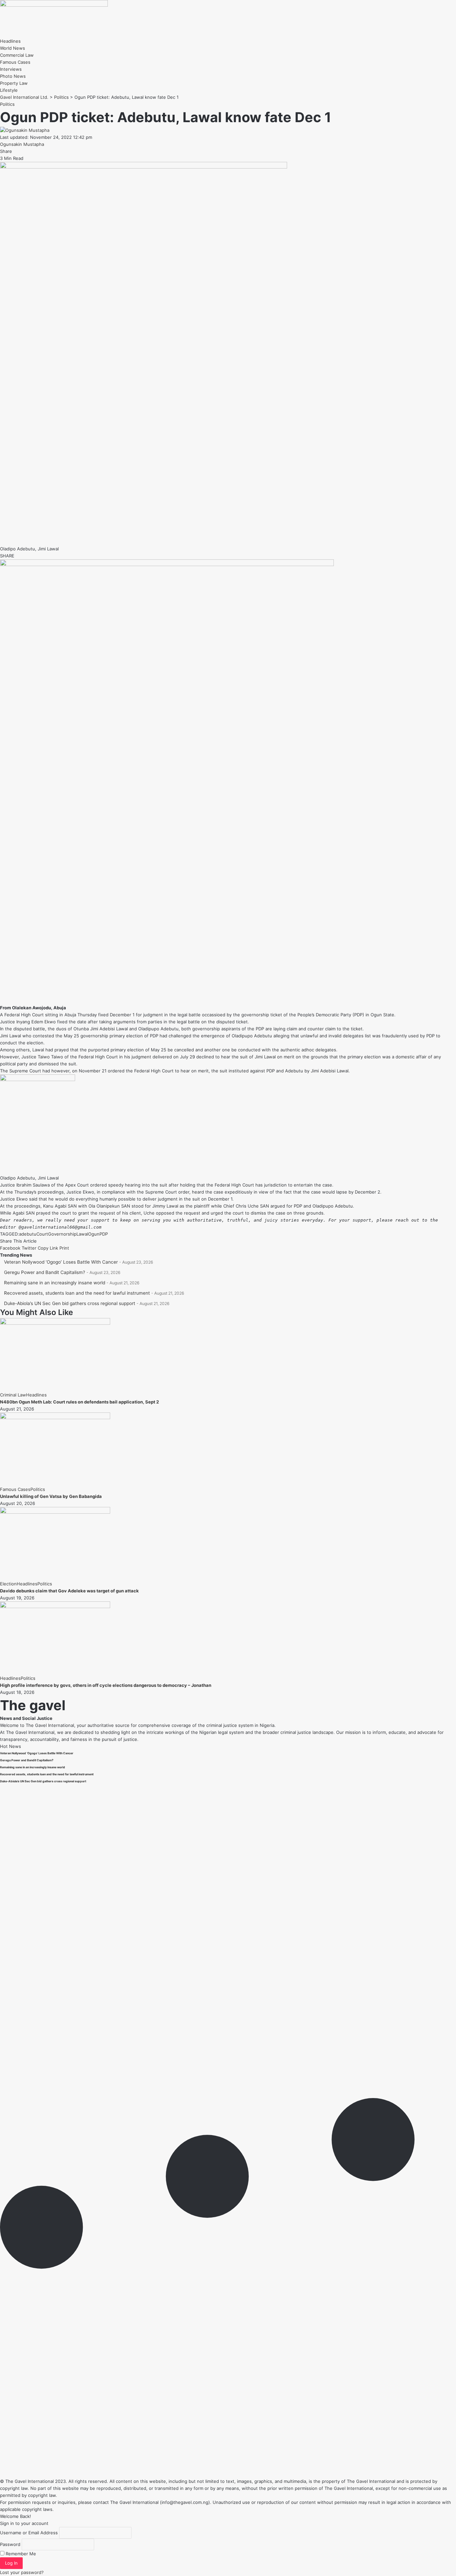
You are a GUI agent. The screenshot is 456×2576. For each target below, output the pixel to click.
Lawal (82, 1234)
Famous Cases (15, 1489)
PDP (104, 1234)
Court (42, 1234)
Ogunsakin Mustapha (22, 144)
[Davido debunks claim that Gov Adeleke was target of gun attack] (55, 1512)
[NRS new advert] (167, 564)
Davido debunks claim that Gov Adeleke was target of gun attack (69, 1591)
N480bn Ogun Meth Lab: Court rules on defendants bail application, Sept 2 (79, 1402)
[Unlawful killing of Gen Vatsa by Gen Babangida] (55, 1418)
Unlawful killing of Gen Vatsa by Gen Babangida (51, 1496)
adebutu (28, 1234)
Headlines (36, 1395)
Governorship (62, 1234)
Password (10, 2544)
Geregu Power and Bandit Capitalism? (45, 1272)
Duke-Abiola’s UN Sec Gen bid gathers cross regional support (70, 1303)
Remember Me (20, 2554)
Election (8, 1584)
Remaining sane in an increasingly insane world (55, 1283)
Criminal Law (13, 1395)
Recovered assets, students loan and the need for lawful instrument (77, 1293)
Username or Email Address (29, 2533)
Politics (7, 104)
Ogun (94, 1234)
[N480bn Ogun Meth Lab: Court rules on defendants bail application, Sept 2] (55, 1323)
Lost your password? (22, 2572)
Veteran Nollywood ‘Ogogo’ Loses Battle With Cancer (61, 1262)
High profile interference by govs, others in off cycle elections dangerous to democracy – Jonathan (106, 1685)
